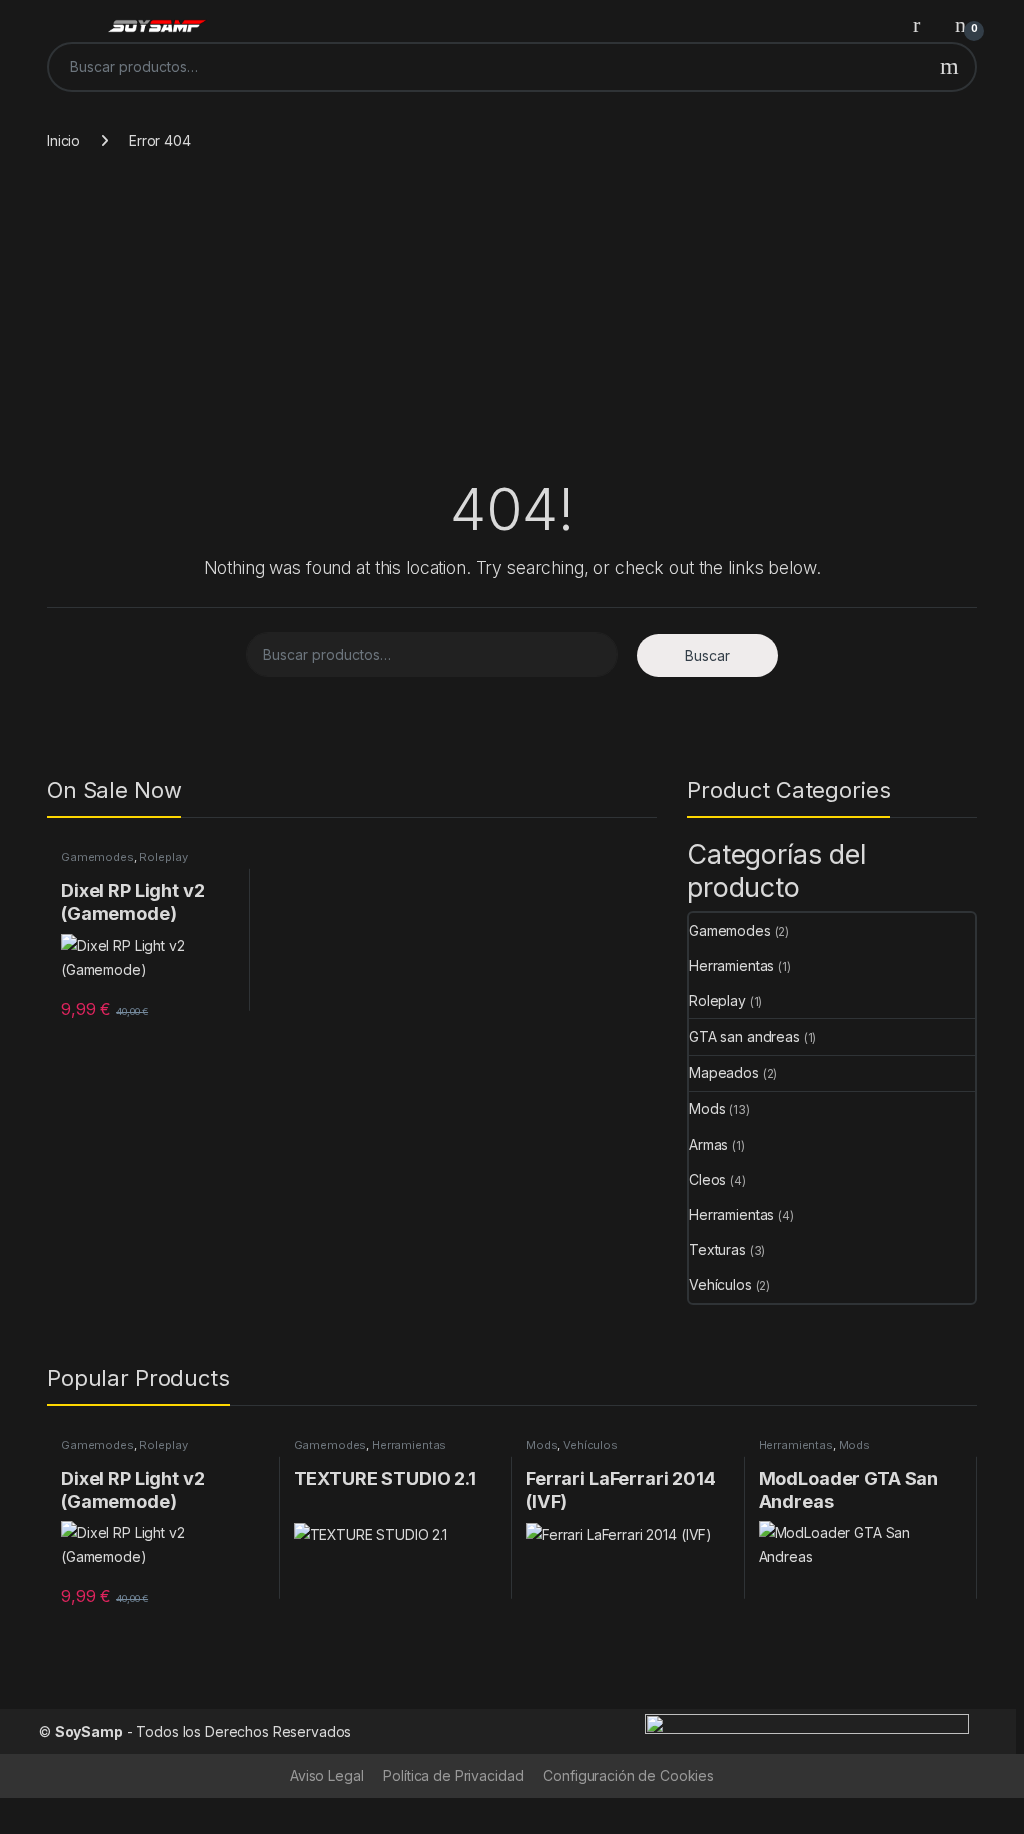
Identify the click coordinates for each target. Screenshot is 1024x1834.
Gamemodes (97, 857)
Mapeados (724, 1072)
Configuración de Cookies (628, 1775)
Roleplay (163, 857)
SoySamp (89, 1731)
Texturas (717, 1249)
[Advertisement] (512, 325)
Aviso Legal (326, 1775)
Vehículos (720, 1284)
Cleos (707, 1179)
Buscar (949, 67)
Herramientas (731, 965)
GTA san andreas (744, 1036)
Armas (708, 1144)
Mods (707, 1108)
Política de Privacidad (453, 1775)
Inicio (63, 140)
